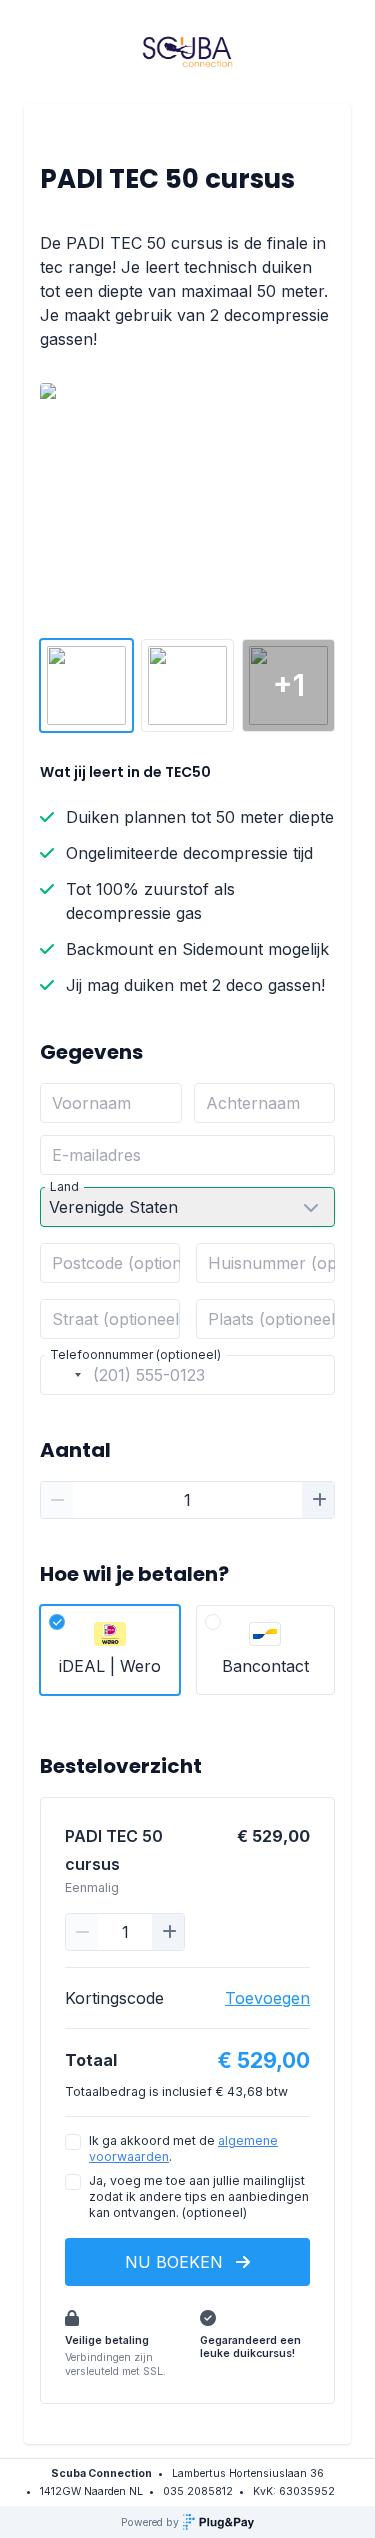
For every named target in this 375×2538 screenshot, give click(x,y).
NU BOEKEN (176, 2262)
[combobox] (64, 1375)
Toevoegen (267, 1998)
